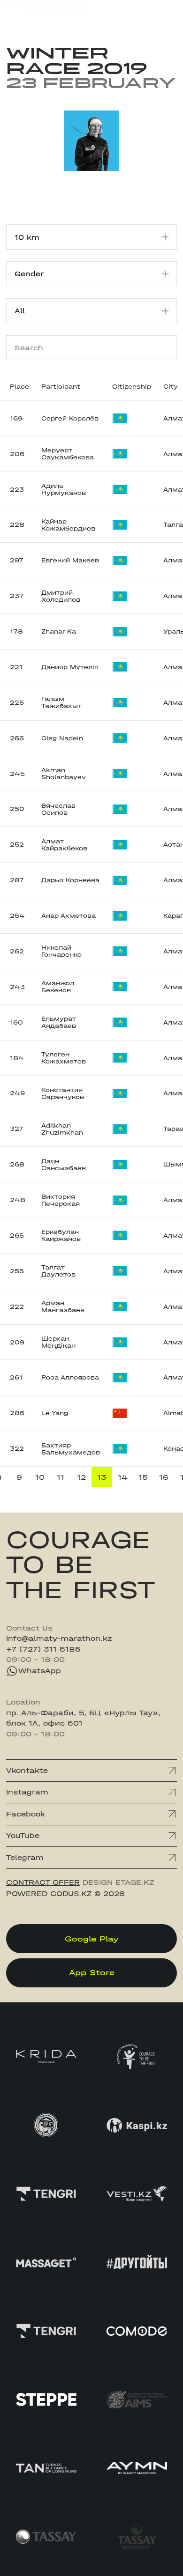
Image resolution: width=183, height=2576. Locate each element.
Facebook (26, 1814)
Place (19, 387)
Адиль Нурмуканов (64, 489)
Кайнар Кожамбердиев (68, 525)
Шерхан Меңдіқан (58, 1342)
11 (61, 1477)
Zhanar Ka (59, 631)
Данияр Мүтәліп (70, 667)
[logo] (46, 14)
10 (40, 1477)
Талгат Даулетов (58, 1271)
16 (164, 1477)
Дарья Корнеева (70, 880)
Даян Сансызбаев (64, 1165)
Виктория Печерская (61, 1200)
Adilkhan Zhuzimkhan (62, 1129)
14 (123, 1477)
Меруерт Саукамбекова (68, 454)
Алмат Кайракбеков (64, 845)
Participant (61, 387)
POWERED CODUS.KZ (49, 1894)
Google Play (92, 1939)
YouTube (23, 1836)
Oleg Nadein (62, 738)
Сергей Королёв (70, 418)
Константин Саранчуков (63, 1093)
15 (143, 1477)
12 (81, 1477)
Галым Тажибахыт (61, 702)
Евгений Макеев (70, 560)
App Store (92, 1972)
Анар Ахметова (69, 916)
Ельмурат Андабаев (59, 1022)
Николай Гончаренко (61, 951)
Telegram (25, 1858)
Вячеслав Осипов (58, 809)
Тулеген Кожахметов (64, 1058)
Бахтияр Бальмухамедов (71, 1449)
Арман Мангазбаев (63, 1306)
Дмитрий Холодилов (61, 596)
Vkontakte (27, 1771)
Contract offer (43, 1882)
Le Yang (55, 1413)
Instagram (27, 1792)
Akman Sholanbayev (64, 774)
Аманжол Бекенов (58, 987)
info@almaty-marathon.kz (59, 1639)
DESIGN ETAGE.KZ (118, 1882)
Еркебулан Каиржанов (61, 1235)
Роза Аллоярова (70, 1377)
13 (102, 1477)
